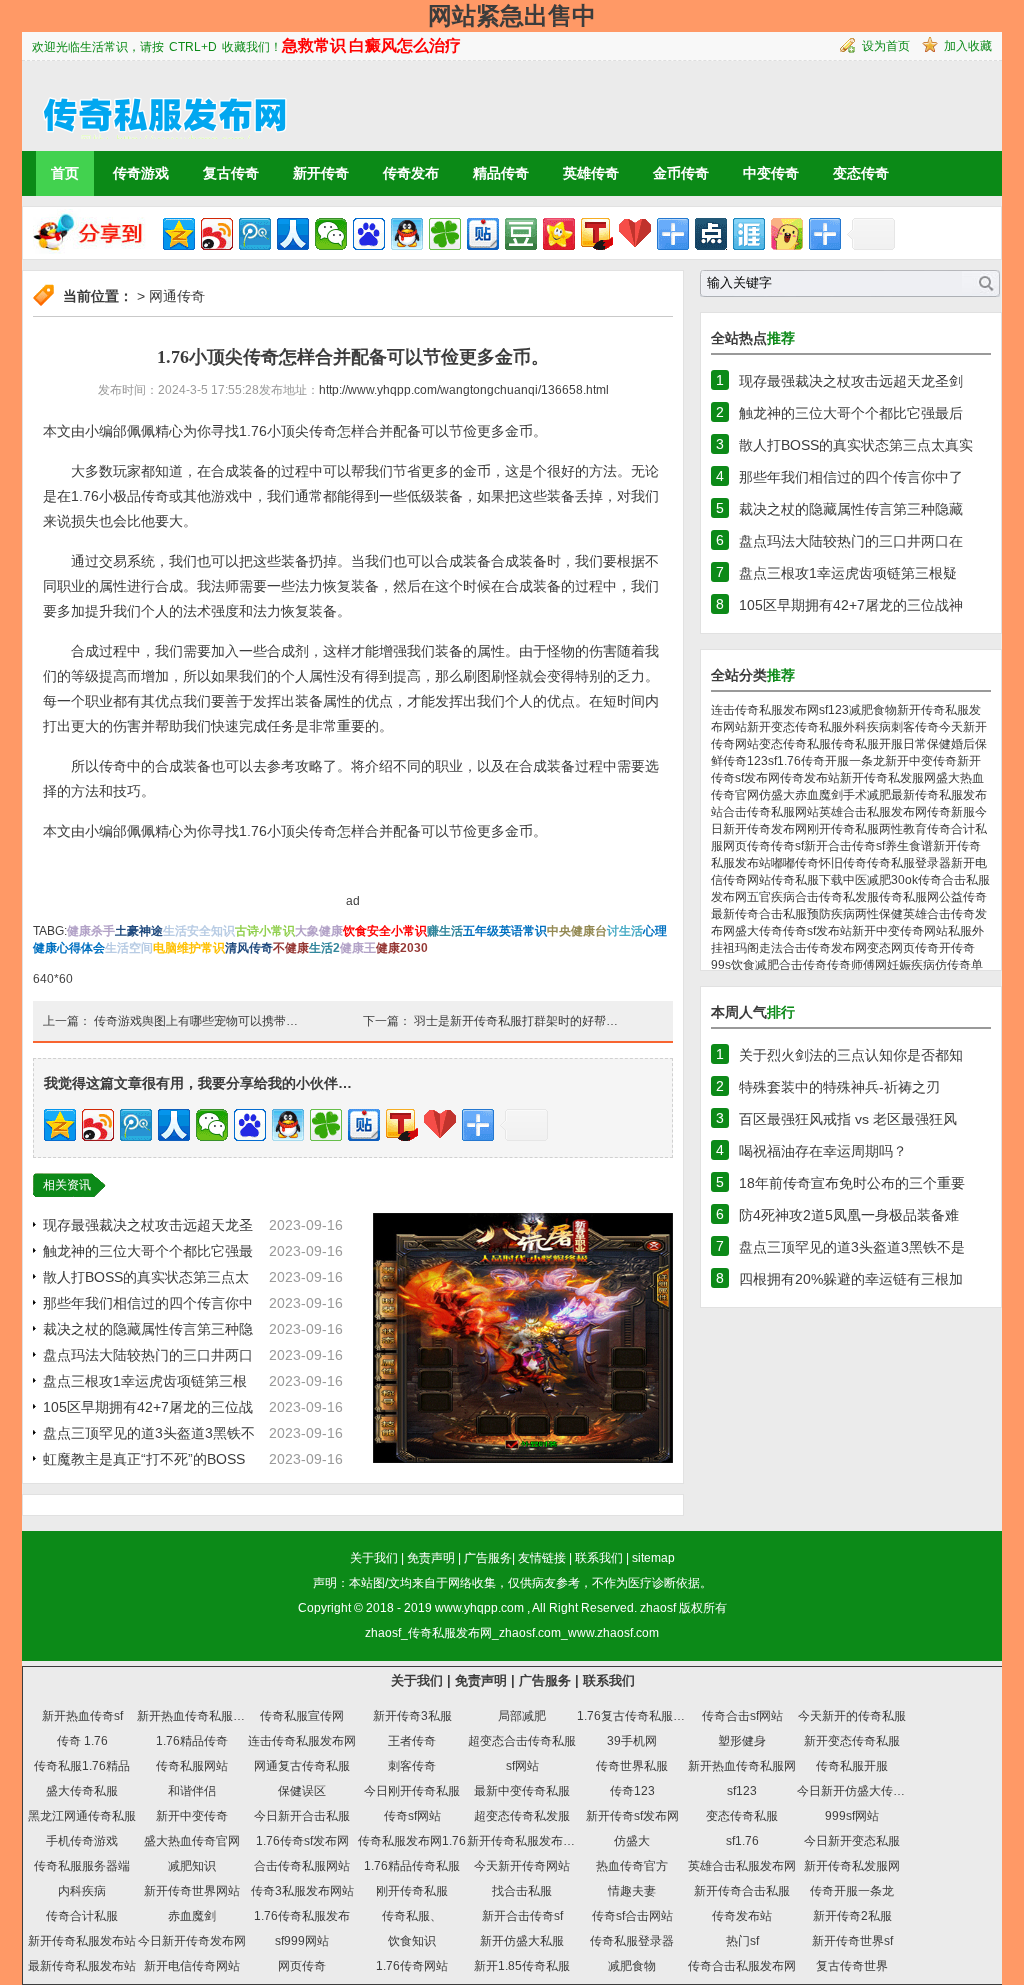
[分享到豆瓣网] (521, 234)
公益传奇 (963, 897)
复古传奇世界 (852, 1966)
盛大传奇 (759, 931)
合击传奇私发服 (837, 897)
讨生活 (625, 931)
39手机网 (632, 1741)
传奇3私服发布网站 (302, 1891)
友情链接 (542, 1558)
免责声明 (431, 1558)
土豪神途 (139, 931)
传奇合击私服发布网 (742, 1966)
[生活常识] (156, 105)
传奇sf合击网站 (632, 1916)
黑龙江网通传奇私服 (82, 1816)
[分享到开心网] (559, 234)
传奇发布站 (810, 778)
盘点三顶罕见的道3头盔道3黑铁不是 (852, 1247)
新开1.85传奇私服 (522, 1966)
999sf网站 (852, 1816)
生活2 (324, 948)
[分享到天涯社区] (749, 234)
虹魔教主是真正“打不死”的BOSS (144, 1459)
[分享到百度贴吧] (483, 234)
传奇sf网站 (412, 1816)
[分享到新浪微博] (217, 234)
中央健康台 (577, 931)
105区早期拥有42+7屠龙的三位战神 (851, 605)
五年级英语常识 (505, 931)
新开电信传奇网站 (192, 1966)
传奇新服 (951, 812)
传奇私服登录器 (909, 863)
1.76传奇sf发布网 (302, 1841)
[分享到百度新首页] (369, 234)
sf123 (834, 710)
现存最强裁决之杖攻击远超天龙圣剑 (851, 381)
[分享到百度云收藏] (635, 234)
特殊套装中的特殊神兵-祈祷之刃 (839, 1087)
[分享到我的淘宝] (673, 234)
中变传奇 (771, 173)
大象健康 (319, 931)
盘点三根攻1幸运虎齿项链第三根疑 (848, 573)
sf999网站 (302, 1941)
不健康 (291, 948)
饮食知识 (412, 1941)
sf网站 (522, 1766)
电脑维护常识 (189, 948)
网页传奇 (747, 846)
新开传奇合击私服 (742, 1891)
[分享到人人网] (293, 234)
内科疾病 (82, 1891)
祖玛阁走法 (753, 948)
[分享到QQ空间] (179, 234)
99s (721, 965)
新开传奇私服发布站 (82, 1941)
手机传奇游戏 (82, 1841)
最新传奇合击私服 (759, 914)
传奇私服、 (412, 1916)
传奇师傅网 (857, 965)
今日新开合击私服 (302, 1816)
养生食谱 (909, 846)
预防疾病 (831, 914)
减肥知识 (192, 1866)
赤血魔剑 (819, 795)
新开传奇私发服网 (888, 778)
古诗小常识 (265, 931)
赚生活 (445, 931)
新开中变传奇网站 (900, 931)
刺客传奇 (915, 727)
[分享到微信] (331, 234)
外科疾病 (867, 727)
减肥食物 (873, 710)
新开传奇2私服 (852, 1916)
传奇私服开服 (867, 744)
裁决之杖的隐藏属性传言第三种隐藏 (851, 509)
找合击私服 (522, 1891)
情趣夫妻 (632, 1891)
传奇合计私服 (82, 1916)
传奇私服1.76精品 (82, 1766)
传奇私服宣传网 (302, 1716)
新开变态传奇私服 (795, 727)
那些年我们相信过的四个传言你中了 (851, 477)
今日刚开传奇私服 (412, 1791)
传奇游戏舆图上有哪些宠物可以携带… (196, 1021)
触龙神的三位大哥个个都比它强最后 (851, 413)
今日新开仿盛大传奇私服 (863, 1791)
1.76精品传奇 (192, 1741)
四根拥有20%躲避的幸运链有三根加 (851, 1279)
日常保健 (927, 744)
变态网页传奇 (903, 948)
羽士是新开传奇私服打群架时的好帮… (516, 1021)
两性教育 (903, 829)
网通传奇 (177, 296)
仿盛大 (777, 795)
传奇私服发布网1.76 (412, 1841)
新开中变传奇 (921, 761)
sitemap (653, 1558)
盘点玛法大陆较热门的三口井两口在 (851, 541)
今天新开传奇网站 (522, 1866)
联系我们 (599, 1558)
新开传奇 (321, 173)
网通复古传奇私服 (302, 1766)
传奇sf (787, 846)
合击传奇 (803, 965)
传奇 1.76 (82, 1741)
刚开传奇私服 (843, 829)
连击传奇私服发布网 (765, 710)
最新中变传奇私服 (522, 1791)
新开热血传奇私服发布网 (203, 1716)
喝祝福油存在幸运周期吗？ (823, 1151)
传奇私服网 (909, 897)
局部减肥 (522, 1716)
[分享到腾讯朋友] (445, 234)
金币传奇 (681, 173)
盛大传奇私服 (82, 1791)
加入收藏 (968, 46)
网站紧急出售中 (512, 15)
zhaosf (658, 1608)
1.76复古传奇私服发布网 (643, 1716)
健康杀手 (91, 931)
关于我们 (374, 1558)
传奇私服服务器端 (82, 1866)
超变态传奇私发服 (522, 1816)
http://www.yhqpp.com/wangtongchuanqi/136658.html (464, 390)
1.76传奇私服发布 (302, 1916)
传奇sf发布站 (817, 931)
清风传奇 (249, 948)
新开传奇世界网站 (192, 1891)
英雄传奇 (591, 173)
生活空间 (129, 948)
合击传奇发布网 (825, 948)
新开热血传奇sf (82, 1716)
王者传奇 (412, 1741)
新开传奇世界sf (852, 1941)
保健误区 (302, 1791)
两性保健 (879, 914)
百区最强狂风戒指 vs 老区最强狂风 (848, 1119)
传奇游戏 (141, 173)
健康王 (358, 948)
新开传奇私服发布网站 (527, 1841)
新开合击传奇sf (844, 846)
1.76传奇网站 (412, 1966)
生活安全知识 (199, 931)
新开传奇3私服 (412, 1716)
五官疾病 (771, 897)
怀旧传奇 (843, 863)
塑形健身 (742, 1741)
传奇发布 (411, 173)
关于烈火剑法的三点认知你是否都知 (851, 1055)
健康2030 (402, 948)
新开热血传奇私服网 (742, 1766)
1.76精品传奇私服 (412, 1866)
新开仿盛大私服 (522, 1941)
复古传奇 (231, 173)
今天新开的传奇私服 (852, 1716)
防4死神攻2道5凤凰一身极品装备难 (849, 1215)
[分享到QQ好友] (407, 234)
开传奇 (957, 948)
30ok (904, 880)
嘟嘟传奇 (795, 863)
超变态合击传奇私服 (522, 1741)
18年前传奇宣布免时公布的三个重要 (852, 1183)
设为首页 (886, 46)
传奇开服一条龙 (843, 761)
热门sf (742, 1941)
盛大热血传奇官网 (192, 1841)
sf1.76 (784, 761)
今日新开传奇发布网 (192, 1941)
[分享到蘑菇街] (787, 234)
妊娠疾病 (911, 965)
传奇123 (745, 761)
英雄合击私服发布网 (873, 812)
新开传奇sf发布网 (632, 1816)
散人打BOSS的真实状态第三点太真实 (856, 445)
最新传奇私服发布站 (82, 1966)
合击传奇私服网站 (771, 812)
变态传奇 (861, 173)
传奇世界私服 (632, 1766)
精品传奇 (501, 173)
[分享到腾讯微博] (255, 234)
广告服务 (488, 1558)
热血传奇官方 (632, 1866)
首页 (65, 173)
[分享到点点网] (711, 234)
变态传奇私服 (795, 744)
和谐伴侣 (192, 1791)
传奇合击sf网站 (742, 1716)
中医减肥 (867, 880)
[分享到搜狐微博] (597, 234)
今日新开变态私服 (852, 1841)
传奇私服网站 (192, 1766)
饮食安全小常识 (385, 931)
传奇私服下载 (807, 880)
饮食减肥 (755, 965)
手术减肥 (867, 795)
